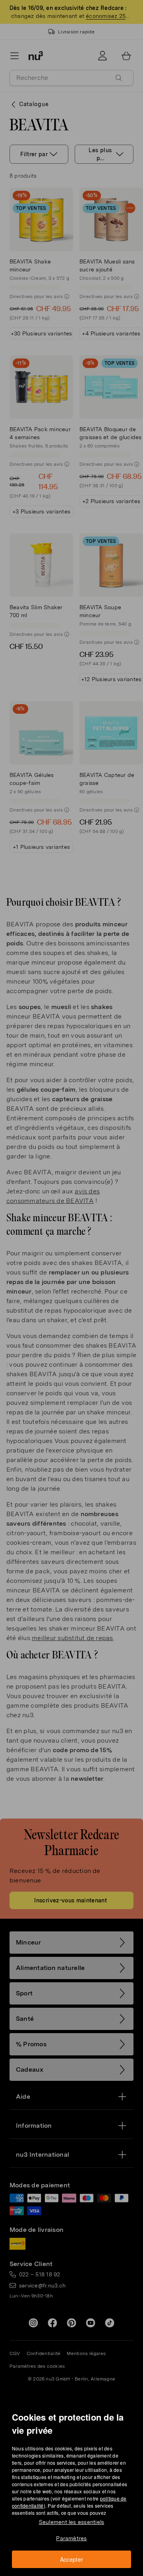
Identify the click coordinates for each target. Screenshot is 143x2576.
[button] (74, 1279)
